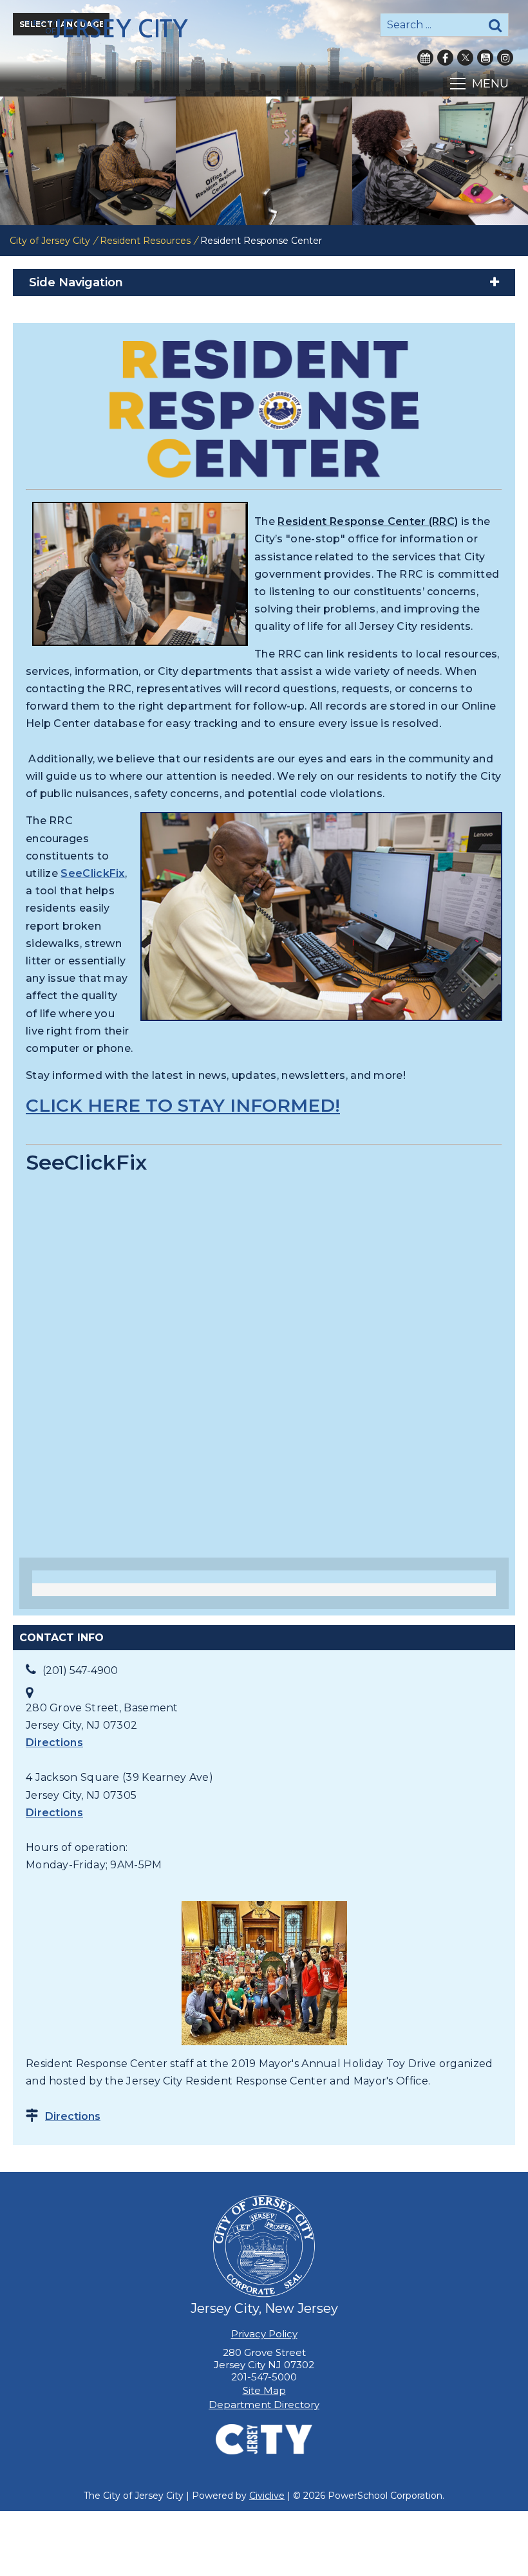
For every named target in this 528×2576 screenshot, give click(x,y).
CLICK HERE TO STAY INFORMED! (183, 1105)
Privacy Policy (264, 2334)
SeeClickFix (92, 873)
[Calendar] (425, 58)
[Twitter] (465, 58)
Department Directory (264, 2405)
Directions (54, 1743)
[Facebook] (445, 58)
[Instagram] (505, 58)
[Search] (495, 25)
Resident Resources (145, 241)
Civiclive (267, 2496)
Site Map (264, 2390)
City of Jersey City (50, 241)
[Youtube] (485, 58)
